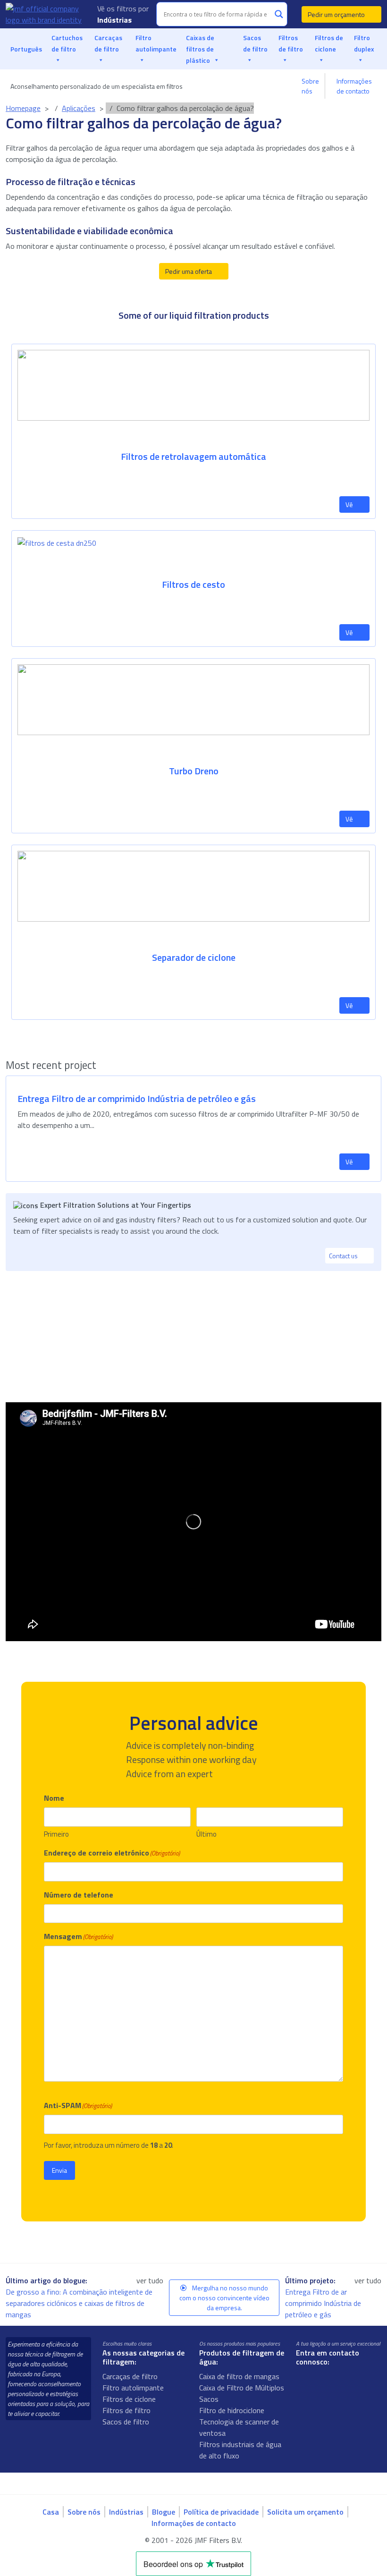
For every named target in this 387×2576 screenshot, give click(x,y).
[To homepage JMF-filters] (46, 14)
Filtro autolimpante (156, 43)
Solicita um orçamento (305, 2512)
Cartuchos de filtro (67, 43)
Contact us (344, 1256)
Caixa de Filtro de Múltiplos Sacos (242, 2393)
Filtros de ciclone (329, 43)
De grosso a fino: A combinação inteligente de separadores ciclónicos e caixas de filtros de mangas (79, 2303)
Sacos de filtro (255, 43)
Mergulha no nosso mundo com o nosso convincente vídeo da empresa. (224, 2298)
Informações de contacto (354, 86)
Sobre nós (310, 86)
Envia (59, 2170)
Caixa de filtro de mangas (239, 2376)
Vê (350, 504)
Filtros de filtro (291, 43)
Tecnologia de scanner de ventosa (239, 2427)
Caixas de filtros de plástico (200, 49)
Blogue (164, 2512)
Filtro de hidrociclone (232, 2410)
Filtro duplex (364, 43)
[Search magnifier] (279, 14)
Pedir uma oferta (189, 271)
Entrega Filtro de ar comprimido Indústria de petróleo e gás (323, 2303)
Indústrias (115, 20)
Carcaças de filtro (108, 43)
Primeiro (56, 1834)
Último (206, 1834)
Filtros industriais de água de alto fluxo (240, 2450)
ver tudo (150, 2280)
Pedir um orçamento (337, 14)
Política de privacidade (221, 2512)
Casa (51, 2512)
